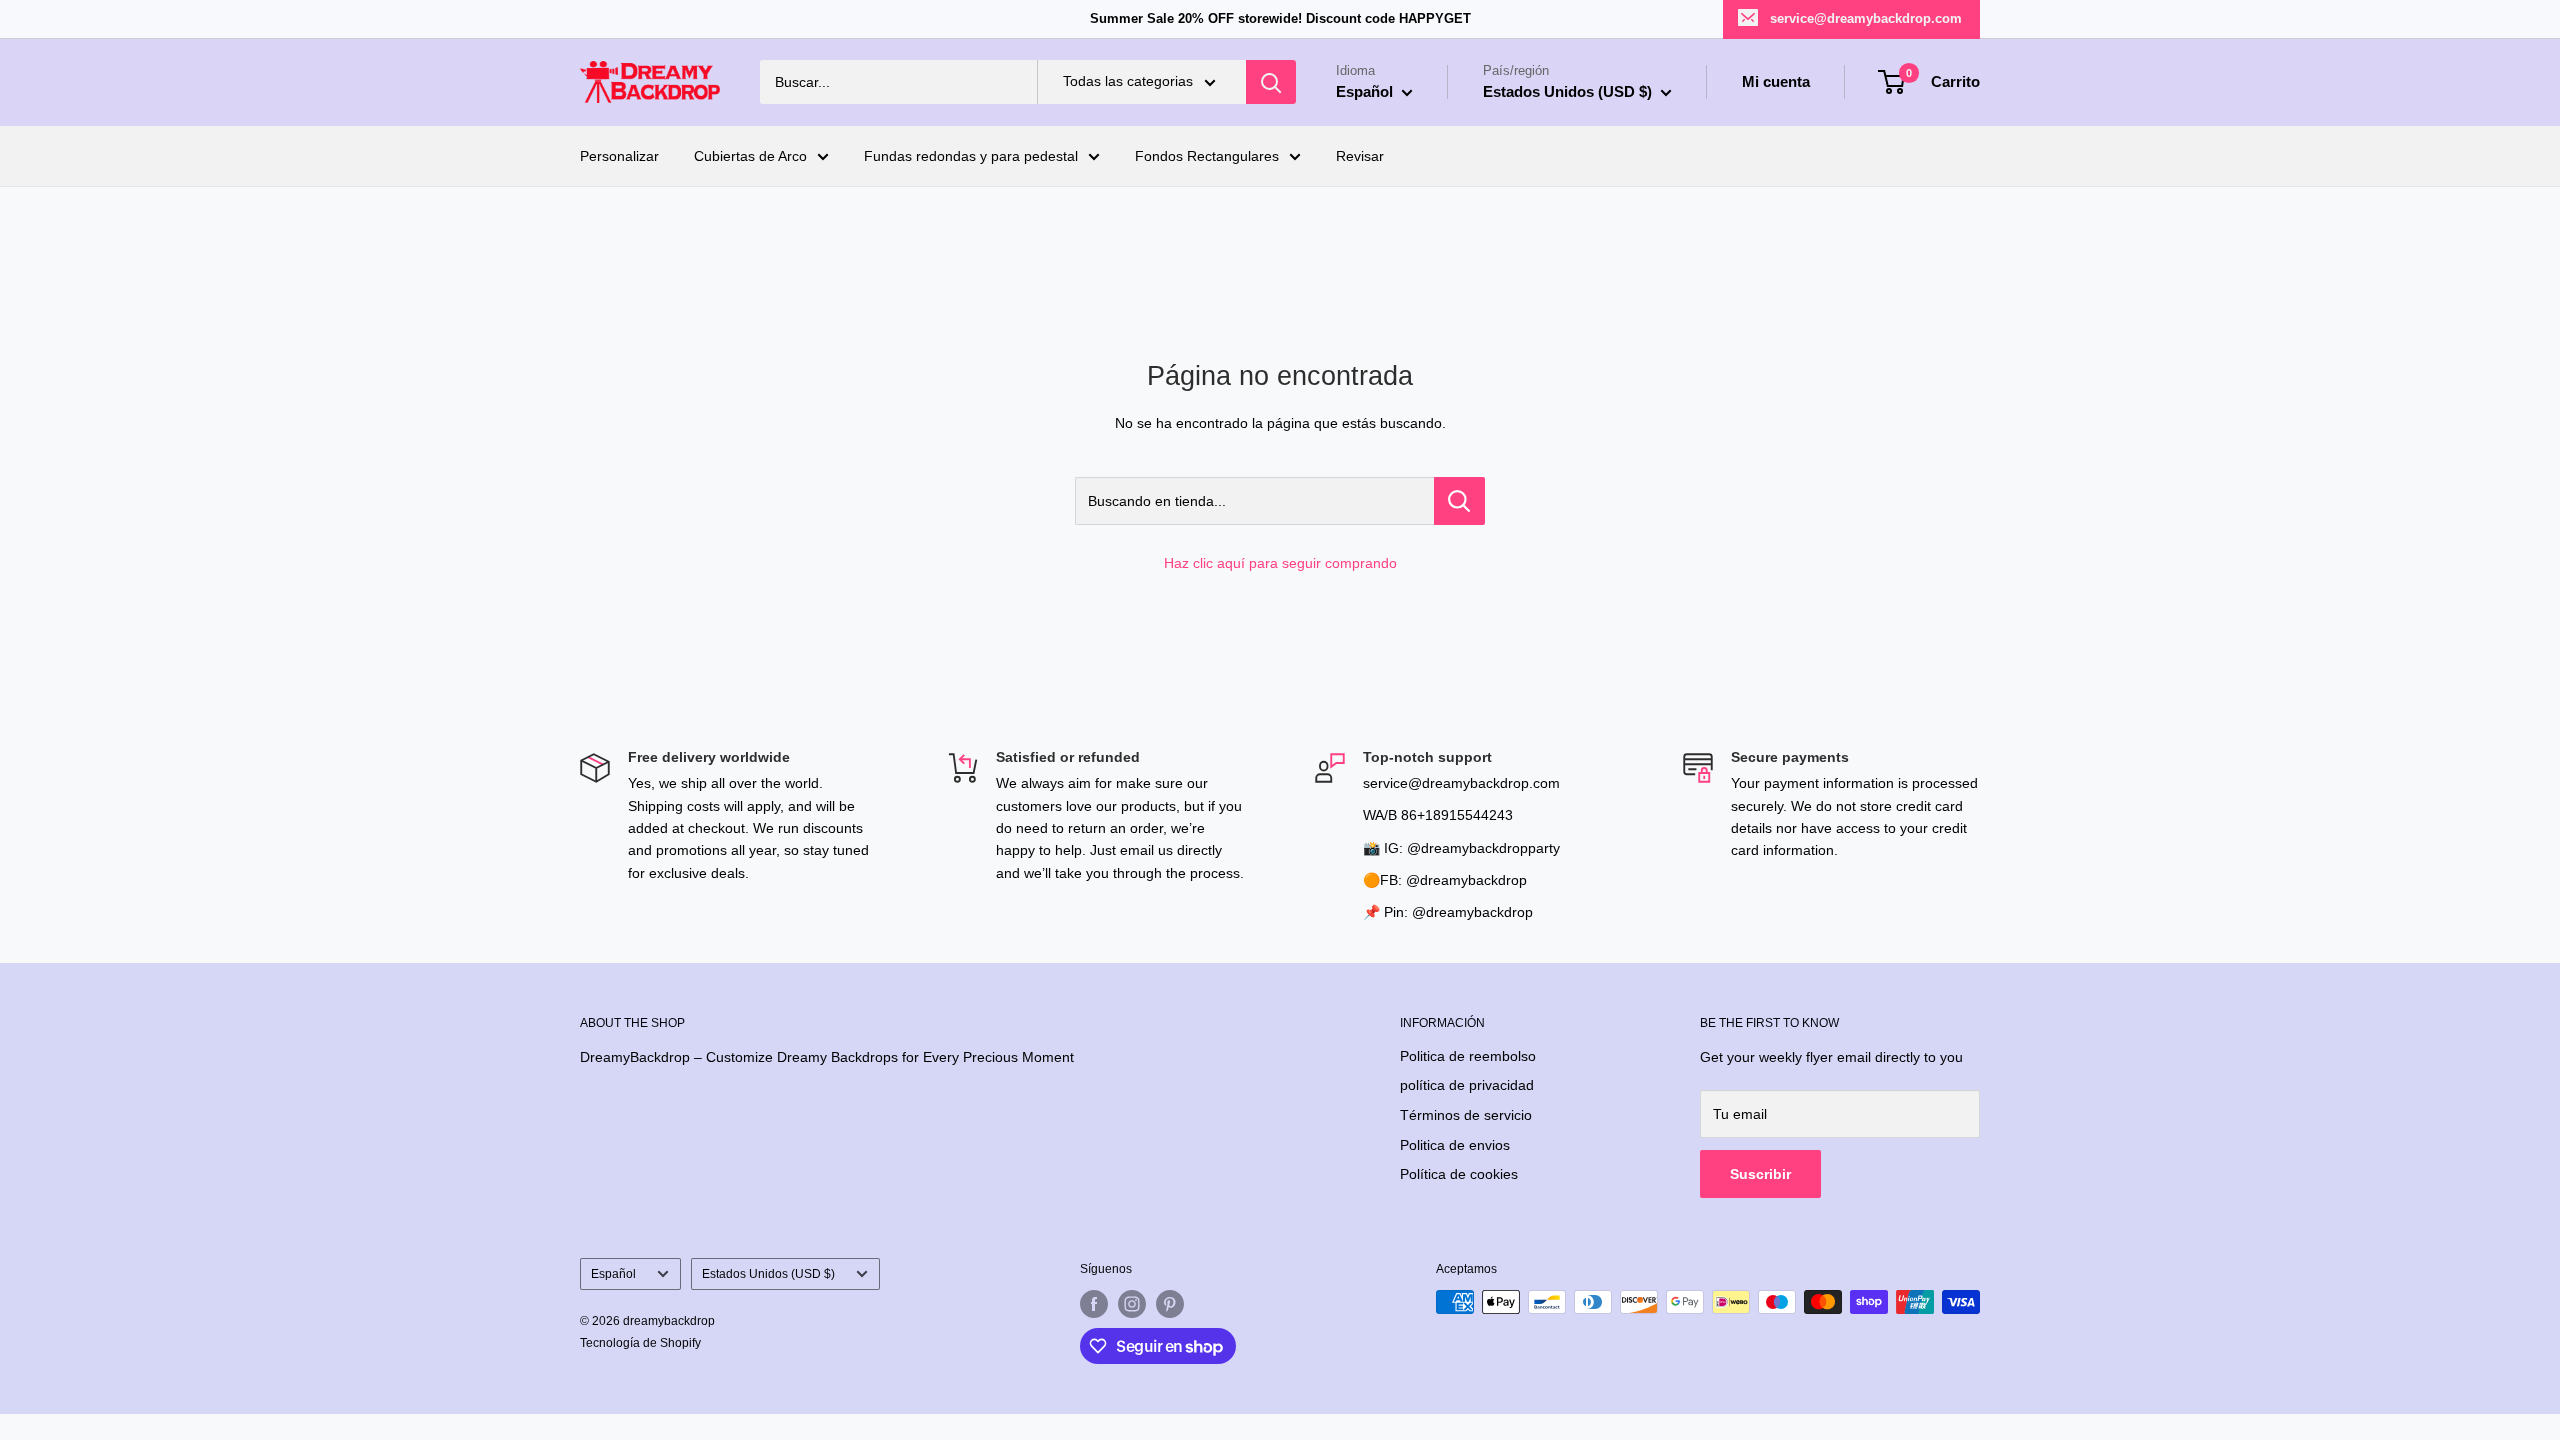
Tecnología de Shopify (640, 1343)
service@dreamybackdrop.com (1866, 18)
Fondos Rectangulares (1207, 156)
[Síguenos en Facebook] (1094, 1304)
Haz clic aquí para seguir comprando (1280, 563)
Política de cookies (1459, 1174)
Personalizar (619, 156)
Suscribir (1760, 1174)
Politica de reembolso (1468, 1056)
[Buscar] (1271, 82)
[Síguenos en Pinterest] (1170, 1304)
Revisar (1360, 156)
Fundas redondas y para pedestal (971, 156)
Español (613, 1274)
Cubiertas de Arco (750, 156)
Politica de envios (1455, 1145)
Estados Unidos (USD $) (768, 1274)
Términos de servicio (1466, 1115)
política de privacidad (1467, 1085)
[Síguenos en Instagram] (1132, 1304)
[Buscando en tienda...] (1459, 501)
